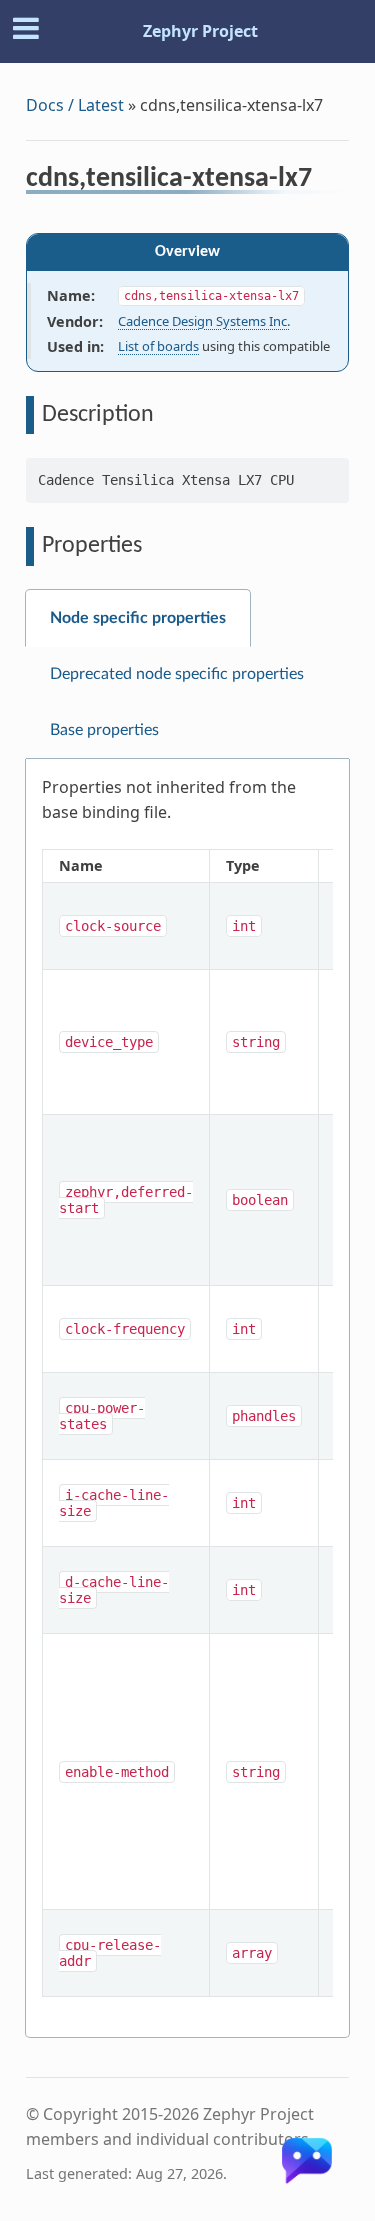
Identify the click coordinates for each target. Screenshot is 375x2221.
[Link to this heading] (325, 181)
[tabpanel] (187, 1398)
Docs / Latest (75, 105)
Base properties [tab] (104, 730)
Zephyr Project (200, 31)
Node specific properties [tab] (138, 618)
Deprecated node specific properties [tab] (177, 674)
